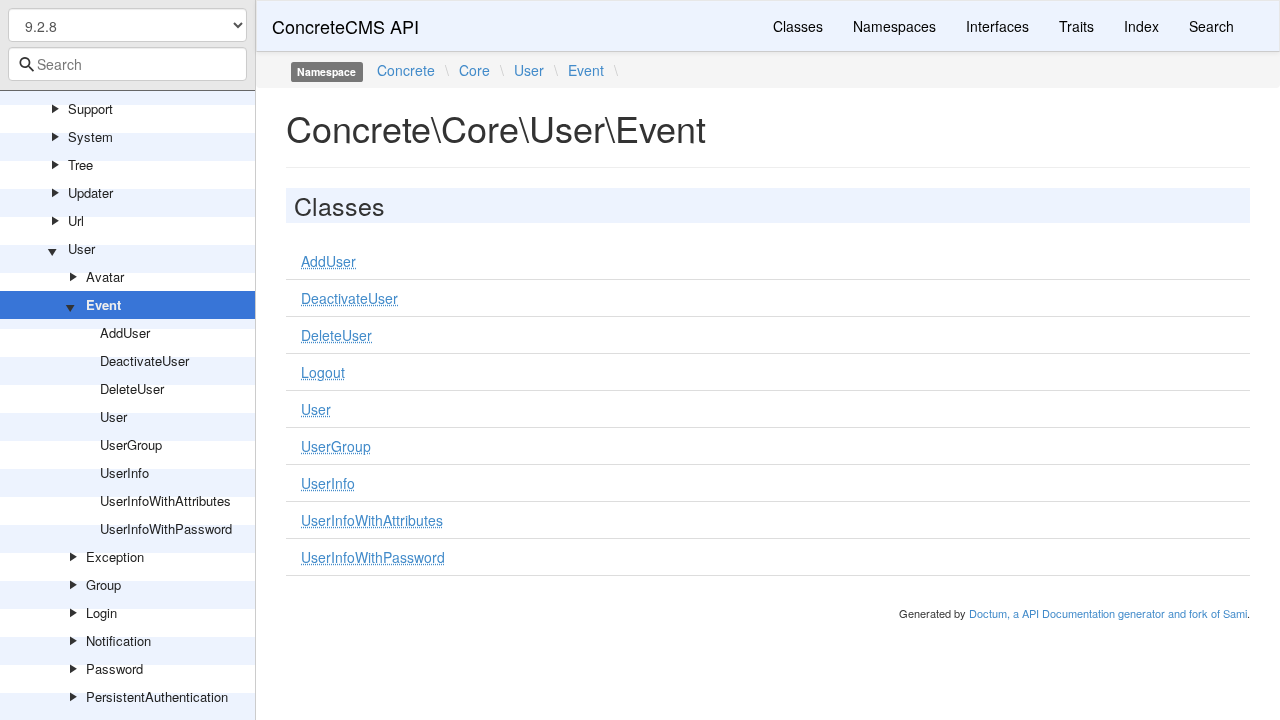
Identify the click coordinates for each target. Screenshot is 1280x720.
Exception (115, 556)
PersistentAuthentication (157, 696)
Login (101, 612)
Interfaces (997, 26)
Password (114, 668)
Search (1211, 26)
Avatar (105, 276)
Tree (80, 164)
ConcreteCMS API (345, 26)
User (81, 248)
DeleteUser (132, 388)
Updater (90, 192)
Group (103, 584)
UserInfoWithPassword (166, 528)
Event (103, 304)
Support (90, 108)
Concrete (406, 70)
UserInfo (124, 472)
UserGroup (131, 444)
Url (76, 220)
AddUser (125, 332)
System (90, 136)
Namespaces (894, 26)
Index (1141, 26)
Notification (118, 640)
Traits (1076, 26)
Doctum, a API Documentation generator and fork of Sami (1108, 613)
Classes (798, 26)
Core (474, 70)
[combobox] (127, 64)
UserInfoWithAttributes (165, 500)
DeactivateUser (144, 360)
